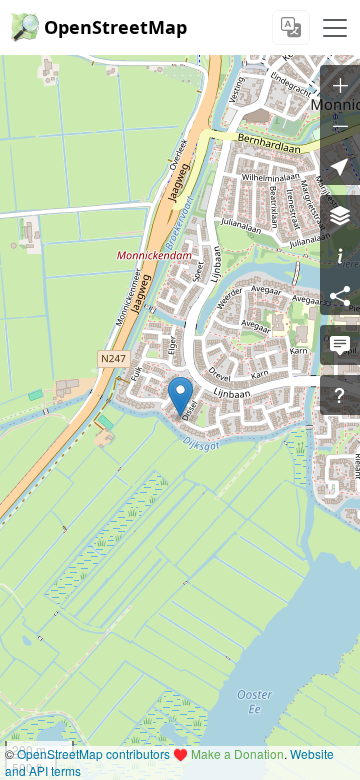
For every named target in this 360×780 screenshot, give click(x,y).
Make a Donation (237, 753)
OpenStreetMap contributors (93, 753)
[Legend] (340, 255)
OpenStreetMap (115, 27)
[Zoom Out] (340, 125)
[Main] (335, 28)
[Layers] (340, 215)
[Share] (340, 295)
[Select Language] (291, 27)
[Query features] (340, 395)
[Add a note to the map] (340, 345)
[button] (180, 397)
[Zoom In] (340, 85)
